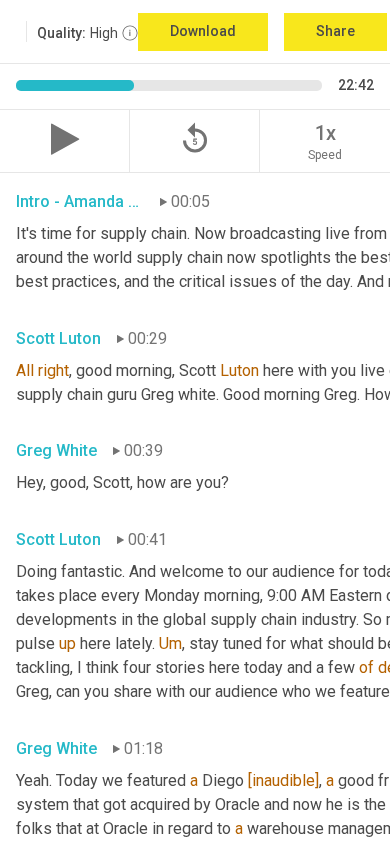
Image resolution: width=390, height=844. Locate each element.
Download (203, 31)
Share (335, 31)
